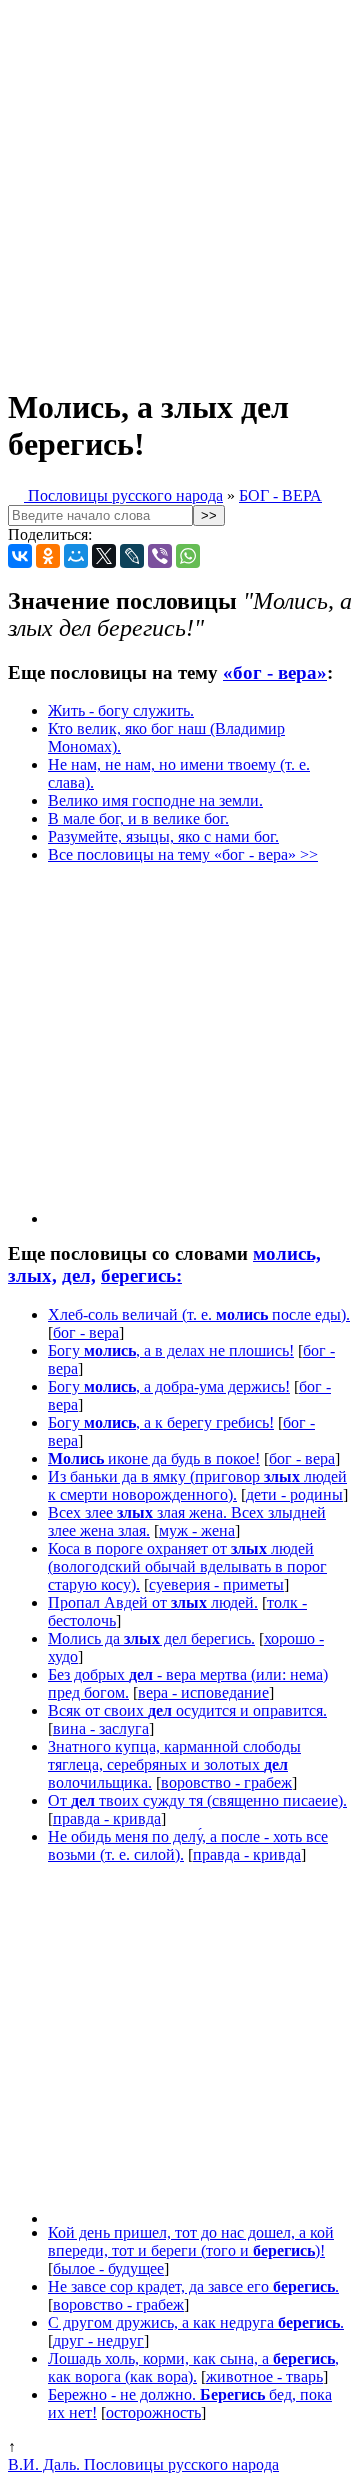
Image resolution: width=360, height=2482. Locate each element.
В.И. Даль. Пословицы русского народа (143, 2464)
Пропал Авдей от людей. (153, 1602)
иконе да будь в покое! (154, 1458)
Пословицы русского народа (123, 495)
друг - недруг (98, 2340)
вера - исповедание (203, 1692)
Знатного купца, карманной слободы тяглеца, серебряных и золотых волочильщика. (174, 1764)
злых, (32, 1275)
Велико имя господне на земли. (155, 800)
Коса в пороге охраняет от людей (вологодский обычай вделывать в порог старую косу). (187, 1566)
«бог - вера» (275, 672)
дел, (79, 1275)
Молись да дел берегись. (151, 1638)
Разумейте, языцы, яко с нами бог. (163, 836)
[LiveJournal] (132, 556)
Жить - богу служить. (121, 710)
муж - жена (197, 1530)
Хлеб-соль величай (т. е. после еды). (199, 1314)
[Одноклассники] (48, 556)
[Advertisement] (180, 188)
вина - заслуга (101, 1728)
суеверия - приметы (216, 1584)
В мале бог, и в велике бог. (138, 818)
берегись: (141, 1275)
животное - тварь (264, 2376)
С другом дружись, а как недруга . (196, 2322)
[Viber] (160, 556)
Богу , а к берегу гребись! (161, 1422)
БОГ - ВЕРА (280, 495)
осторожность (153, 2412)
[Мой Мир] (76, 556)
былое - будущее (108, 2268)
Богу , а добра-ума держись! (169, 1386)
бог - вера (86, 1332)
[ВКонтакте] (20, 556)
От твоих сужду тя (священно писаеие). (197, 1800)
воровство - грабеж (226, 1782)
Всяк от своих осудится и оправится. (187, 1710)
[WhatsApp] (188, 556)
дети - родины (294, 1494)
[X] (104, 556)
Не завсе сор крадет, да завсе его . (193, 2286)
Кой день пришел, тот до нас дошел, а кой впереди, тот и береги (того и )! (191, 2241)
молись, (287, 1253)
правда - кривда (107, 1818)
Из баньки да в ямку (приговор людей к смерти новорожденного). (197, 1485)
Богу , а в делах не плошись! (171, 1350)
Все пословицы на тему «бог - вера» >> (183, 854)
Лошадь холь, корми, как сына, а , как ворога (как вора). (193, 2367)
